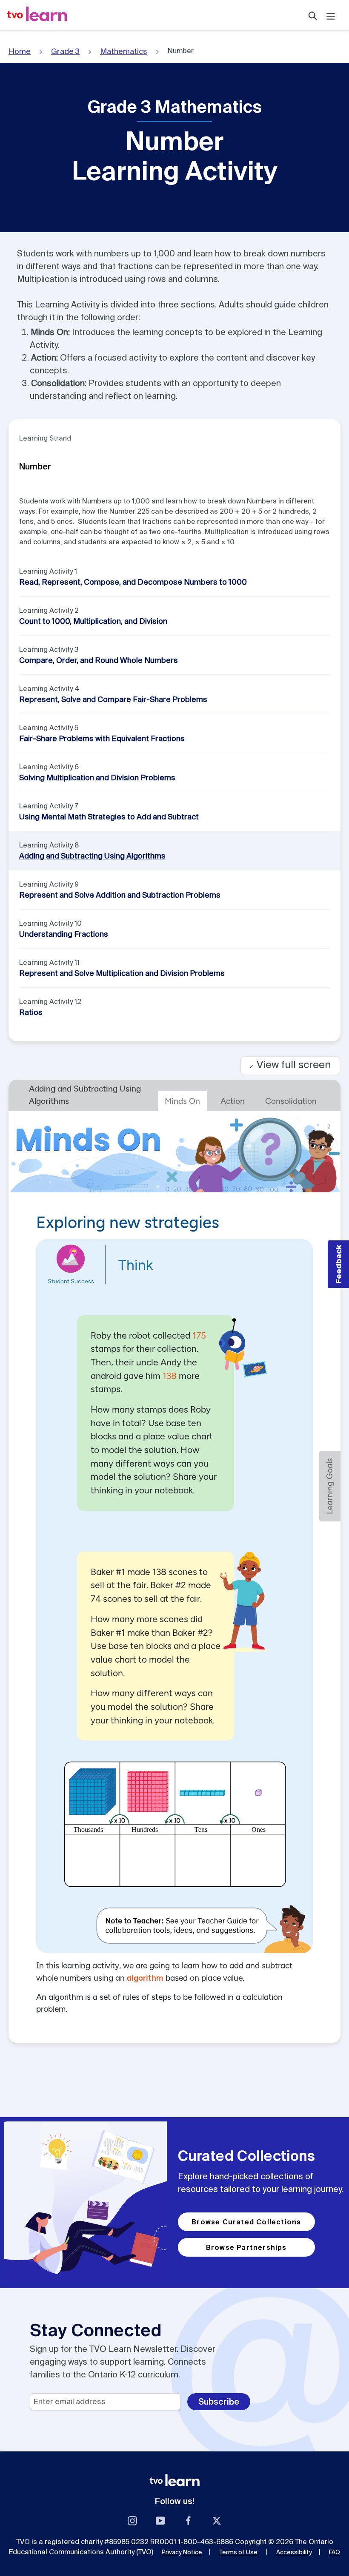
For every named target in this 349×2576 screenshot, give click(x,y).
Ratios (31, 1012)
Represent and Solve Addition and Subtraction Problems (120, 895)
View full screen (290, 1065)
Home (20, 51)
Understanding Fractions (64, 934)
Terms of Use (238, 2552)
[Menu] (331, 15)
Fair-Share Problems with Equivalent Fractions (102, 738)
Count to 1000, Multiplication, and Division (93, 621)
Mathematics (124, 51)
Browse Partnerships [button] (246, 2247)
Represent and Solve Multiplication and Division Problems (122, 973)
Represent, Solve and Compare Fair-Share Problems (113, 699)
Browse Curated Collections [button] (246, 2222)
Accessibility (294, 2552)
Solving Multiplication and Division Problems (97, 778)
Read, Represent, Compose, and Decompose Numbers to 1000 (133, 582)
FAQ (335, 2552)
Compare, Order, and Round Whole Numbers (99, 660)
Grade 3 (65, 51)
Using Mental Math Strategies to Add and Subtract (109, 817)
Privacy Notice (182, 2552)
